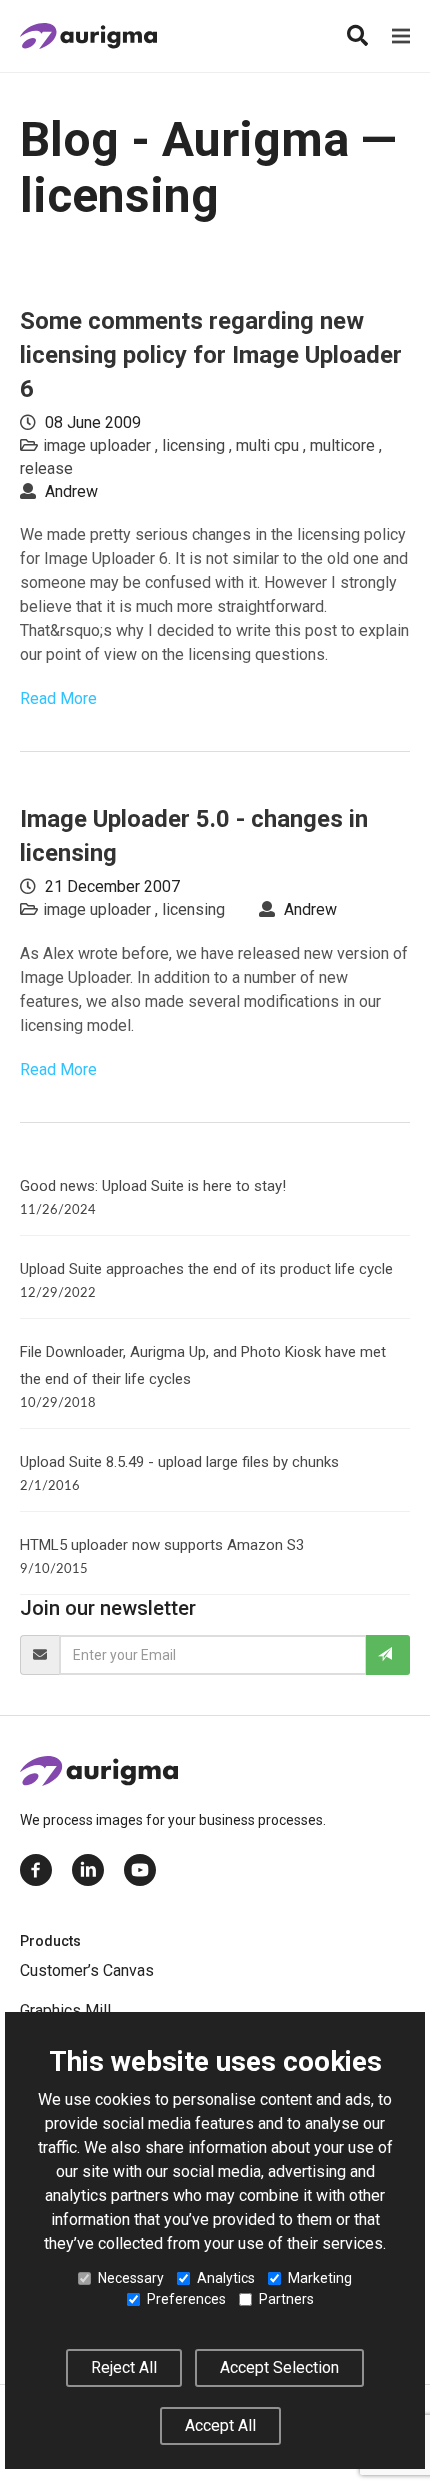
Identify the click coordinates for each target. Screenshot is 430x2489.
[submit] (388, 1655)
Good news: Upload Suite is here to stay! (153, 1186)
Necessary (131, 2278)
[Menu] (401, 36)
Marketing (320, 2278)
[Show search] (357, 36)
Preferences (186, 2299)
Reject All (124, 2367)
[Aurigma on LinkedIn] (88, 1870)
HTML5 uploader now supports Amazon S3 (162, 1545)
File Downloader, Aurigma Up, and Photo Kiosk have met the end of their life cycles (203, 1365)
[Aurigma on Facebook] (36, 1870)
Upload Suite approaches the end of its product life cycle (206, 1269)
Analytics (226, 2278)
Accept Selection (279, 2367)
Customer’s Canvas (87, 1970)
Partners (286, 2299)
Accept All (220, 2425)
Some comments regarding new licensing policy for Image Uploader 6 (211, 355)
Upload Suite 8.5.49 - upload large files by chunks (179, 1462)
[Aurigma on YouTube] (140, 1870)
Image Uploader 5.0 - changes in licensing (194, 836)
